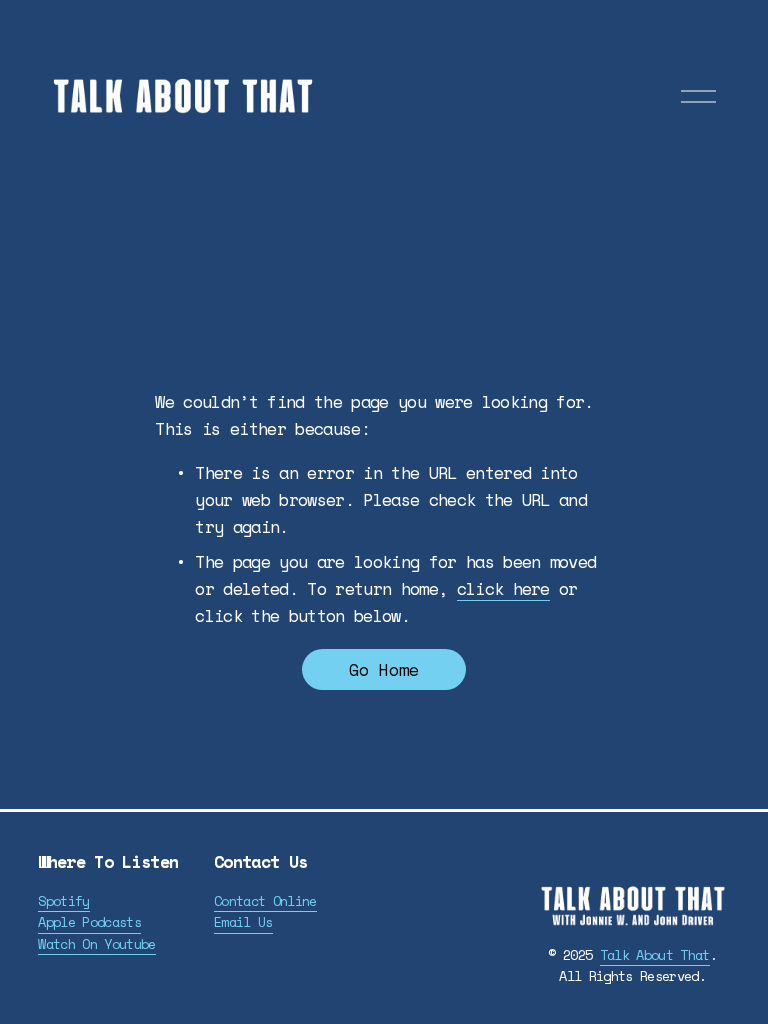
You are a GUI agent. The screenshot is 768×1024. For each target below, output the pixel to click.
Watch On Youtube (96, 944)
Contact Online (265, 901)
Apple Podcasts (89, 922)
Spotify (63, 901)
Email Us (243, 922)
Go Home (384, 669)
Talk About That (655, 955)
